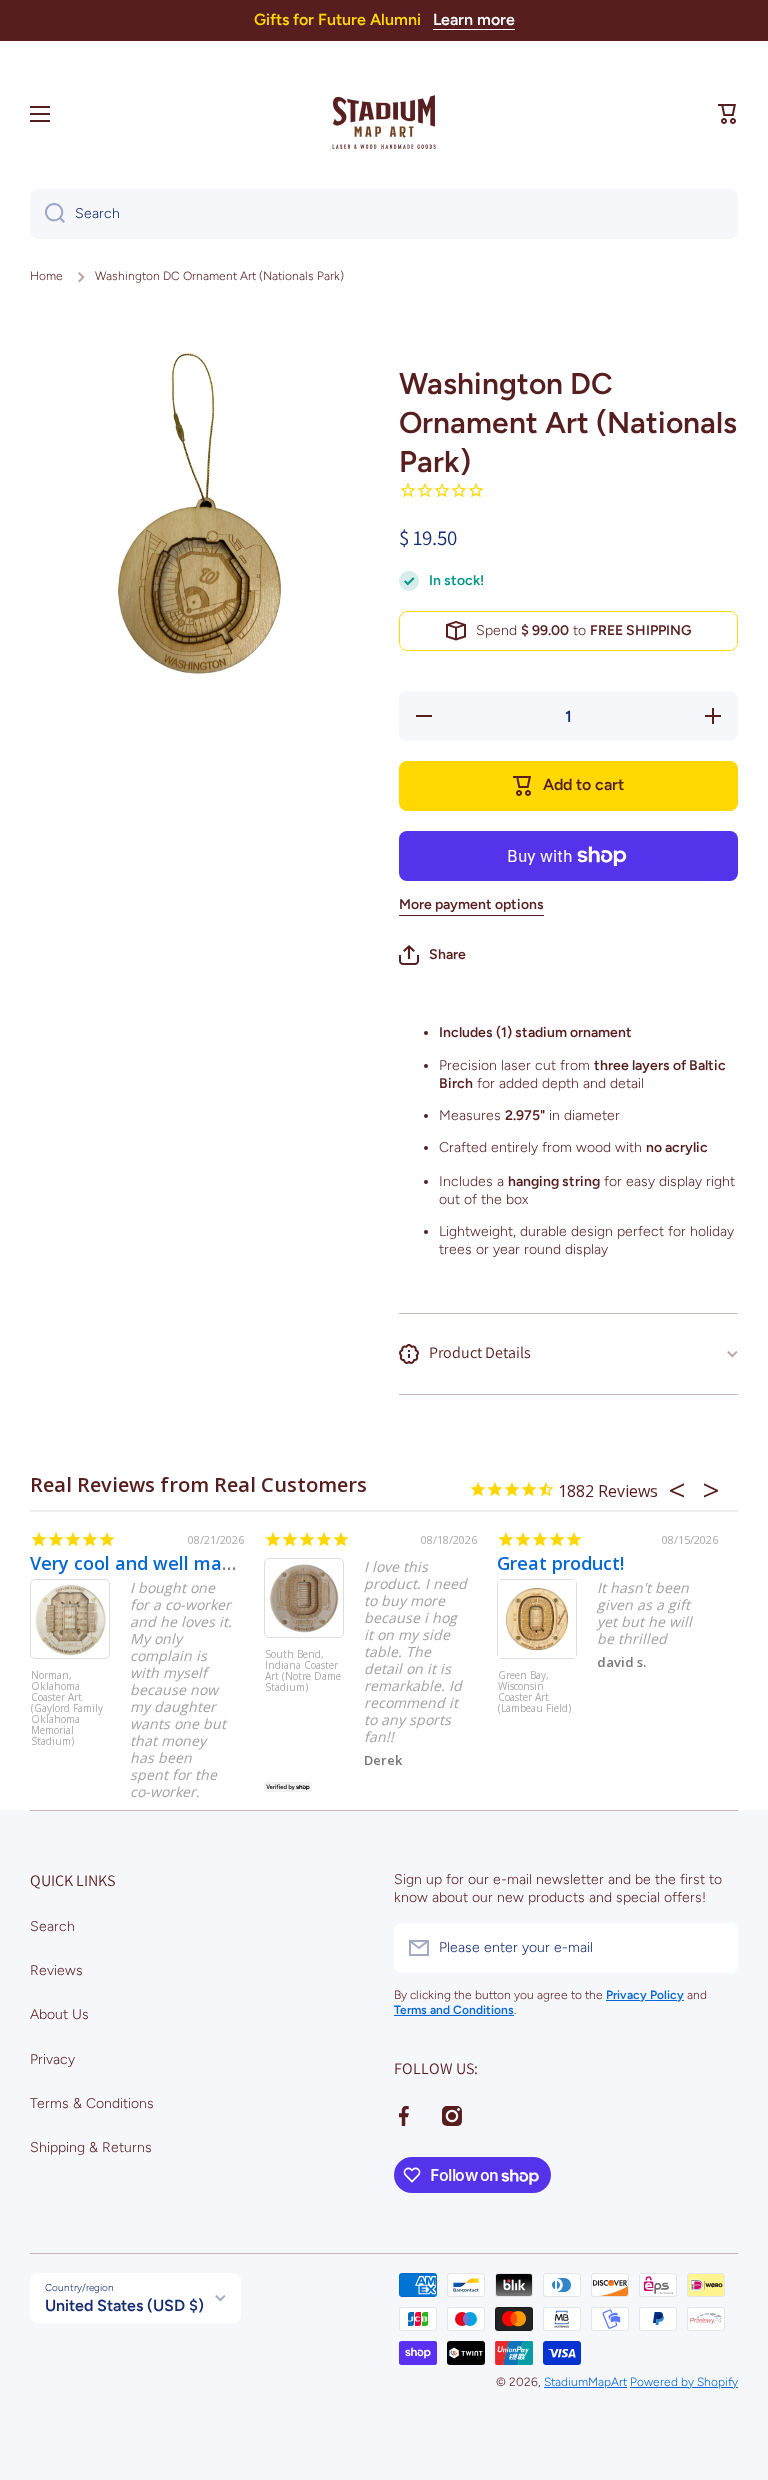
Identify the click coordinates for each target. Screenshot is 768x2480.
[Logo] (384, 114)
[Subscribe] (713, 1948)
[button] (728, 114)
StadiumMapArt (585, 2382)
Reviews (56, 1970)
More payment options (471, 904)
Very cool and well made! (139, 1563)
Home (46, 276)
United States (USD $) (124, 2305)
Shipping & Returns (91, 2147)
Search (52, 1926)
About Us (59, 2014)
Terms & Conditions (92, 2103)
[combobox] (384, 214)
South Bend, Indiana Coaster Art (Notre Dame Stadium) (303, 1671)
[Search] (47, 214)
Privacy (52, 2059)
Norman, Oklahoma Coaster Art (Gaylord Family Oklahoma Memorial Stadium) (67, 1707)
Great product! (560, 1563)
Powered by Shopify (684, 2382)
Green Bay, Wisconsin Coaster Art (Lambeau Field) (534, 1692)
